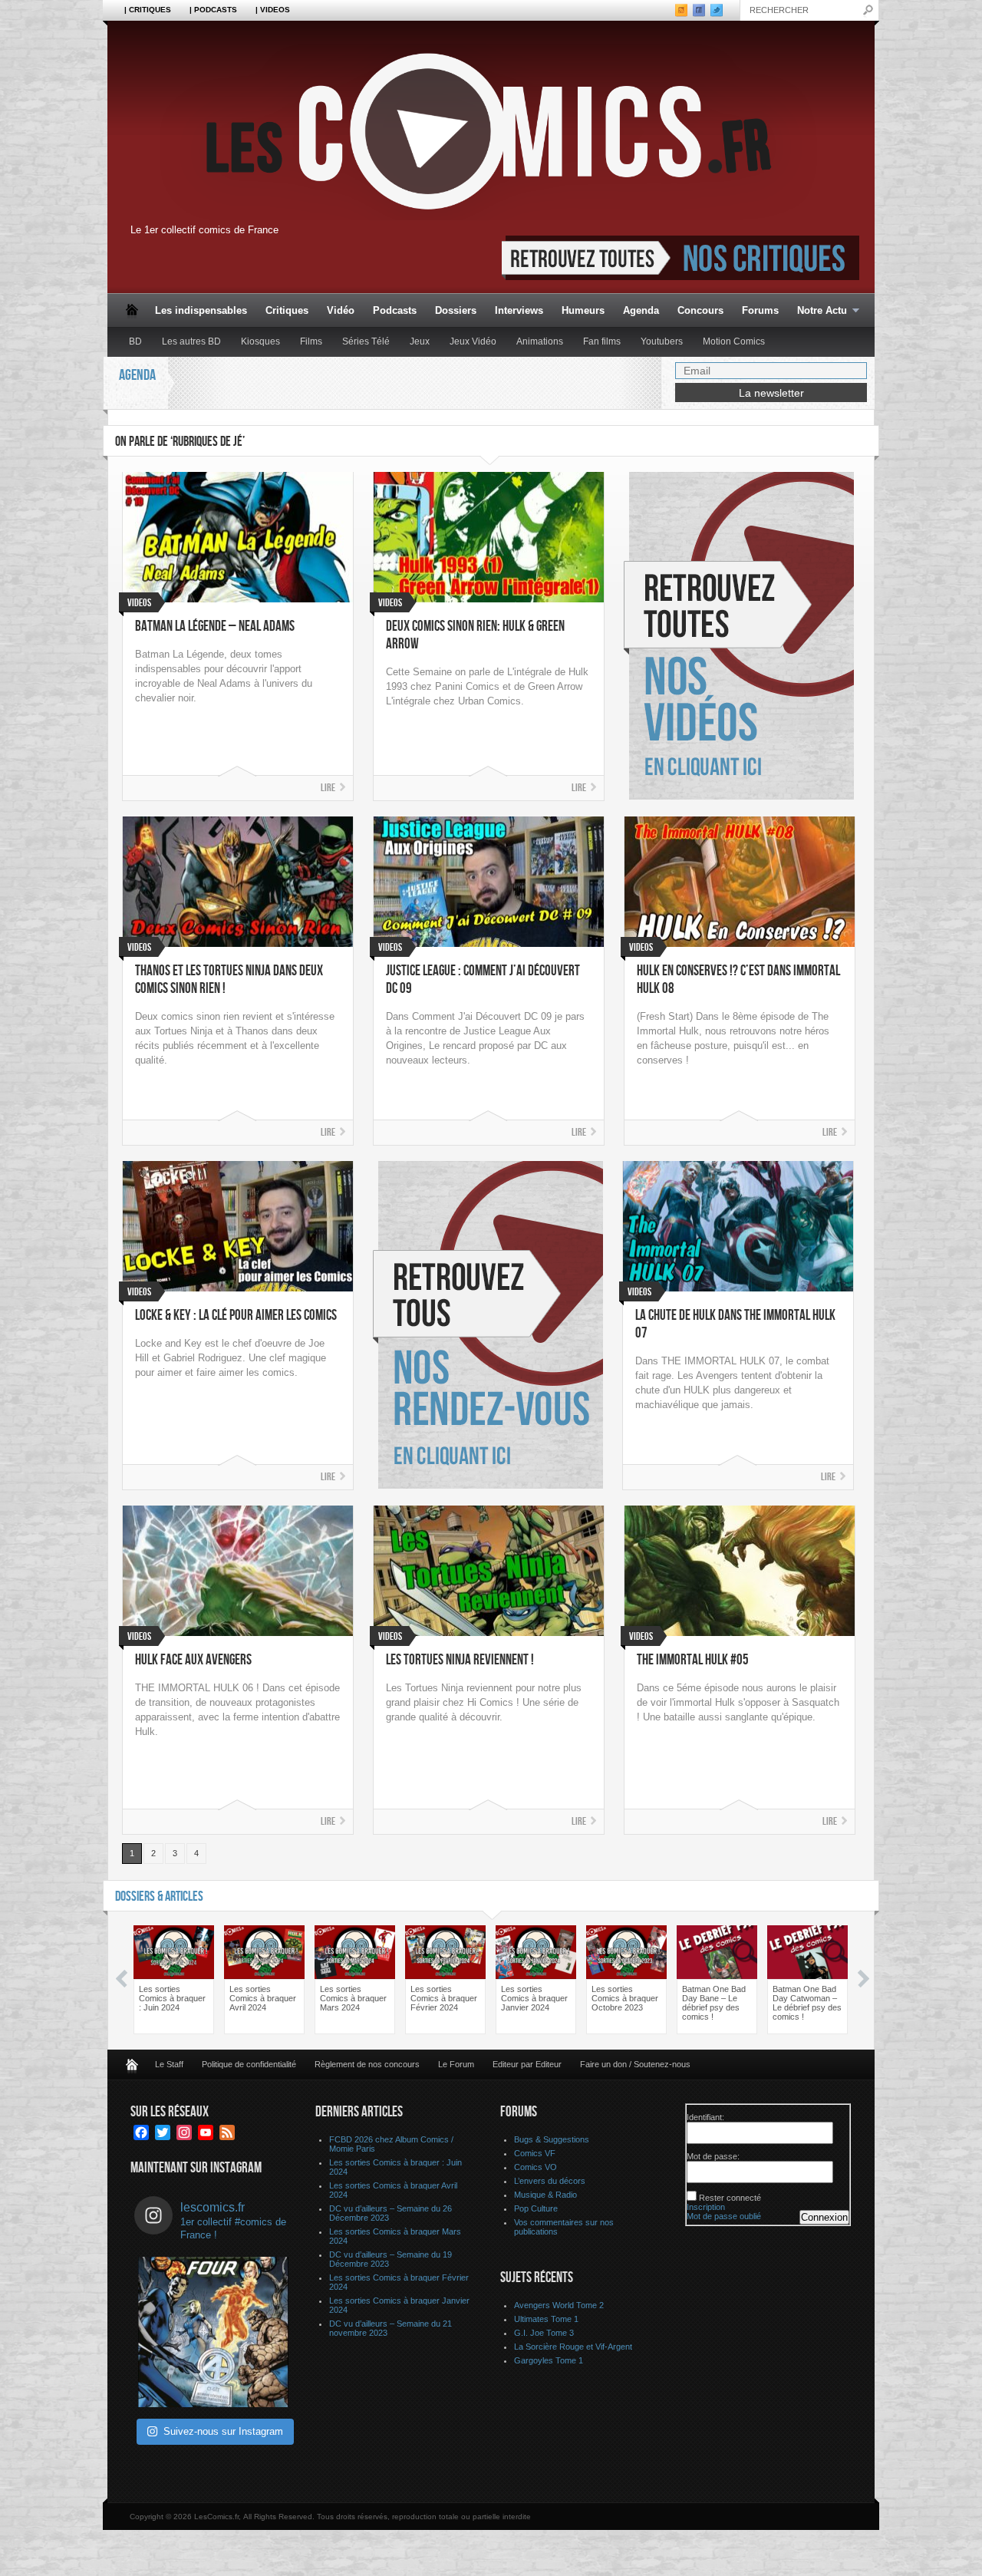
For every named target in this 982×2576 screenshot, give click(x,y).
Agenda (641, 310)
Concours (700, 310)
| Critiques (148, 10)
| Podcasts (213, 10)
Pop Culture (536, 2208)
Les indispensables (201, 310)
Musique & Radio (545, 2195)
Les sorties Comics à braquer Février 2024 (444, 1998)
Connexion (824, 2217)
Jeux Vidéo (473, 341)
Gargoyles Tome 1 (549, 2360)
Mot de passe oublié (724, 2216)
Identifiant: (705, 2117)
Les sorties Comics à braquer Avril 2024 (263, 1998)
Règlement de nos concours (367, 2064)
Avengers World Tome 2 (559, 2305)
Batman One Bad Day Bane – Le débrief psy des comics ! (714, 2003)
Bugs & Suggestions (552, 2139)
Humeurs (583, 310)
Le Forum (456, 2064)
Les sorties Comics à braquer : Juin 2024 (172, 1998)
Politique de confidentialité (249, 2064)
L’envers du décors (550, 2181)
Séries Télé (366, 341)
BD (135, 341)
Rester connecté (730, 2198)
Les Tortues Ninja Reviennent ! (460, 1660)
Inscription (706, 2207)
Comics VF (535, 2153)
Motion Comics (734, 341)
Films (311, 341)
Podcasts (395, 310)
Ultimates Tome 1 (546, 2319)
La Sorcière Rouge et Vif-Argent (573, 2347)
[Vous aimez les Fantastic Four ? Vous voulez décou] (213, 2332)
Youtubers (662, 341)
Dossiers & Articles (159, 1897)
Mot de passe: (713, 2156)
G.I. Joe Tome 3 (544, 2333)
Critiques (287, 310)
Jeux (420, 341)
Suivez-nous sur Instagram (223, 2431)
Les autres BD (191, 341)
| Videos (273, 10)
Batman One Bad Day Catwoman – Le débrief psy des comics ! (807, 2003)
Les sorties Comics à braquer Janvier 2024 (534, 1998)
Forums (760, 310)
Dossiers (456, 310)
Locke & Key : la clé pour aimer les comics (236, 1316)
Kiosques (260, 341)
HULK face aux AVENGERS (193, 1660)
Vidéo (341, 310)
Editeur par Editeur (527, 2064)
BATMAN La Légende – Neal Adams (215, 627)
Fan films (602, 341)
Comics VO (535, 2167)
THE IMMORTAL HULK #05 (693, 1660)
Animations (540, 341)
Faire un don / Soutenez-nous (635, 2064)
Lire (328, 788)
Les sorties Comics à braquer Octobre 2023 (625, 1998)
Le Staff (169, 2064)
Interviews (519, 310)
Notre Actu (817, 311)
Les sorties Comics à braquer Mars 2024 (353, 1998)
